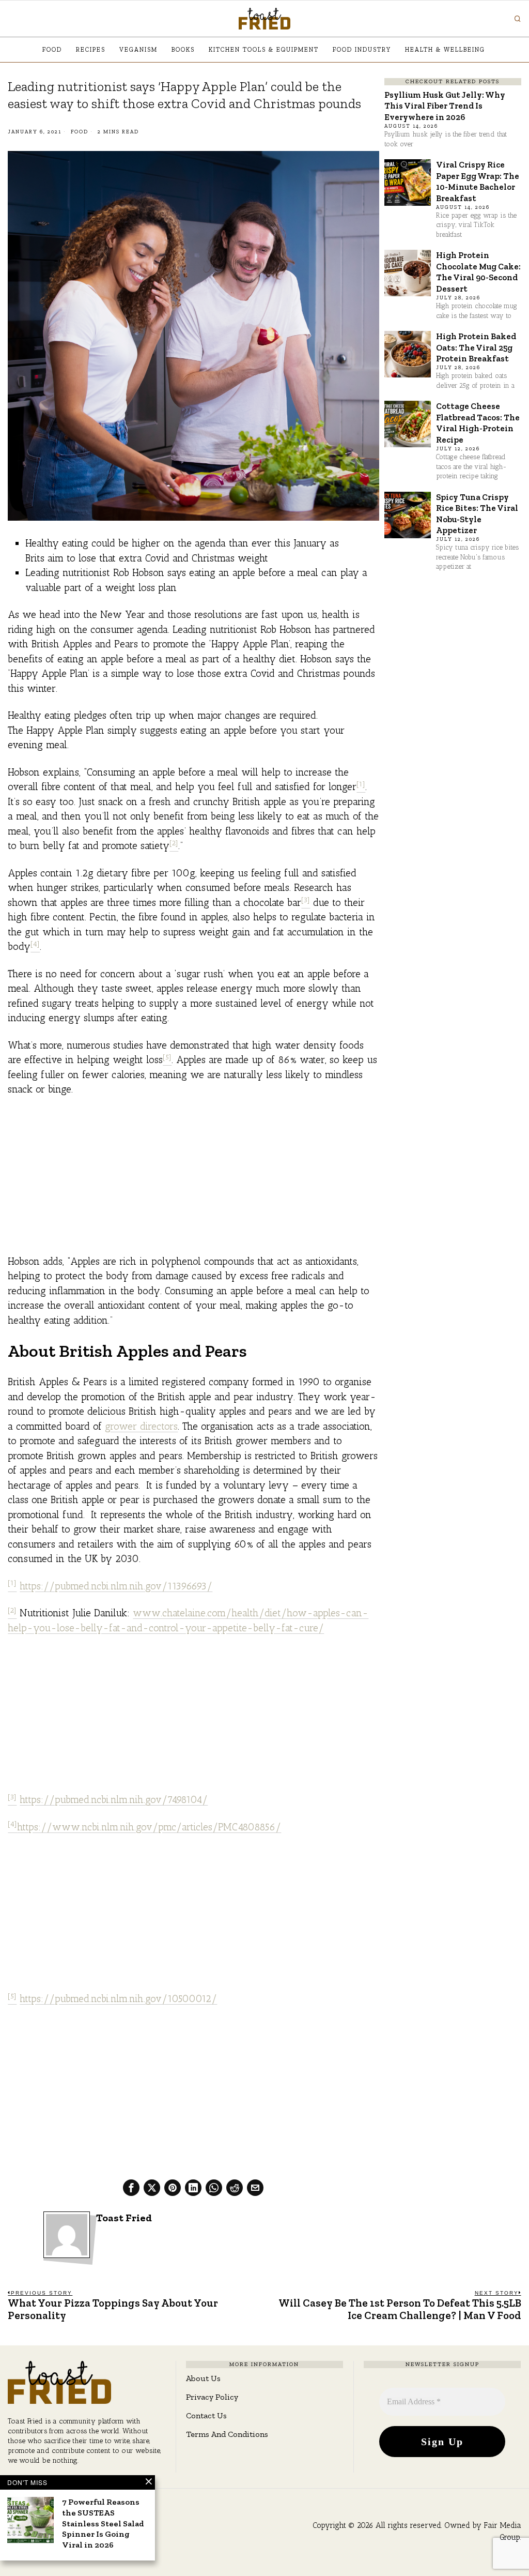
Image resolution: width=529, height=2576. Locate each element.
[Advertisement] (193, 1182)
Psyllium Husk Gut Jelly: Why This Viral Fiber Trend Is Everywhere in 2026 (445, 106)
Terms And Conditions (227, 2434)
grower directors (141, 1426)
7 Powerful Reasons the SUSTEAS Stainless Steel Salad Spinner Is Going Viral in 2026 (103, 2523)
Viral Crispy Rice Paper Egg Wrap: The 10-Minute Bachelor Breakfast (478, 181)
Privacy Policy (212, 2397)
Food (80, 132)
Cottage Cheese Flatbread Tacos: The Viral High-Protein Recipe (478, 422)
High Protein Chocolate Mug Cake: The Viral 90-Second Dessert (478, 271)
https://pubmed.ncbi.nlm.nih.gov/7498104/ (114, 1800)
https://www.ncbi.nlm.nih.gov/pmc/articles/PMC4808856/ (149, 1827)
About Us (203, 2378)
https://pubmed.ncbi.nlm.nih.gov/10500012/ (118, 1999)
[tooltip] (131, 2188)
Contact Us (206, 2415)
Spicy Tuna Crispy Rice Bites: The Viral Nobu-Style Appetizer (477, 513)
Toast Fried (124, 2218)
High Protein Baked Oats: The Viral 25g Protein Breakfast (476, 347)
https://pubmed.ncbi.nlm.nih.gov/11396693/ (116, 1586)
